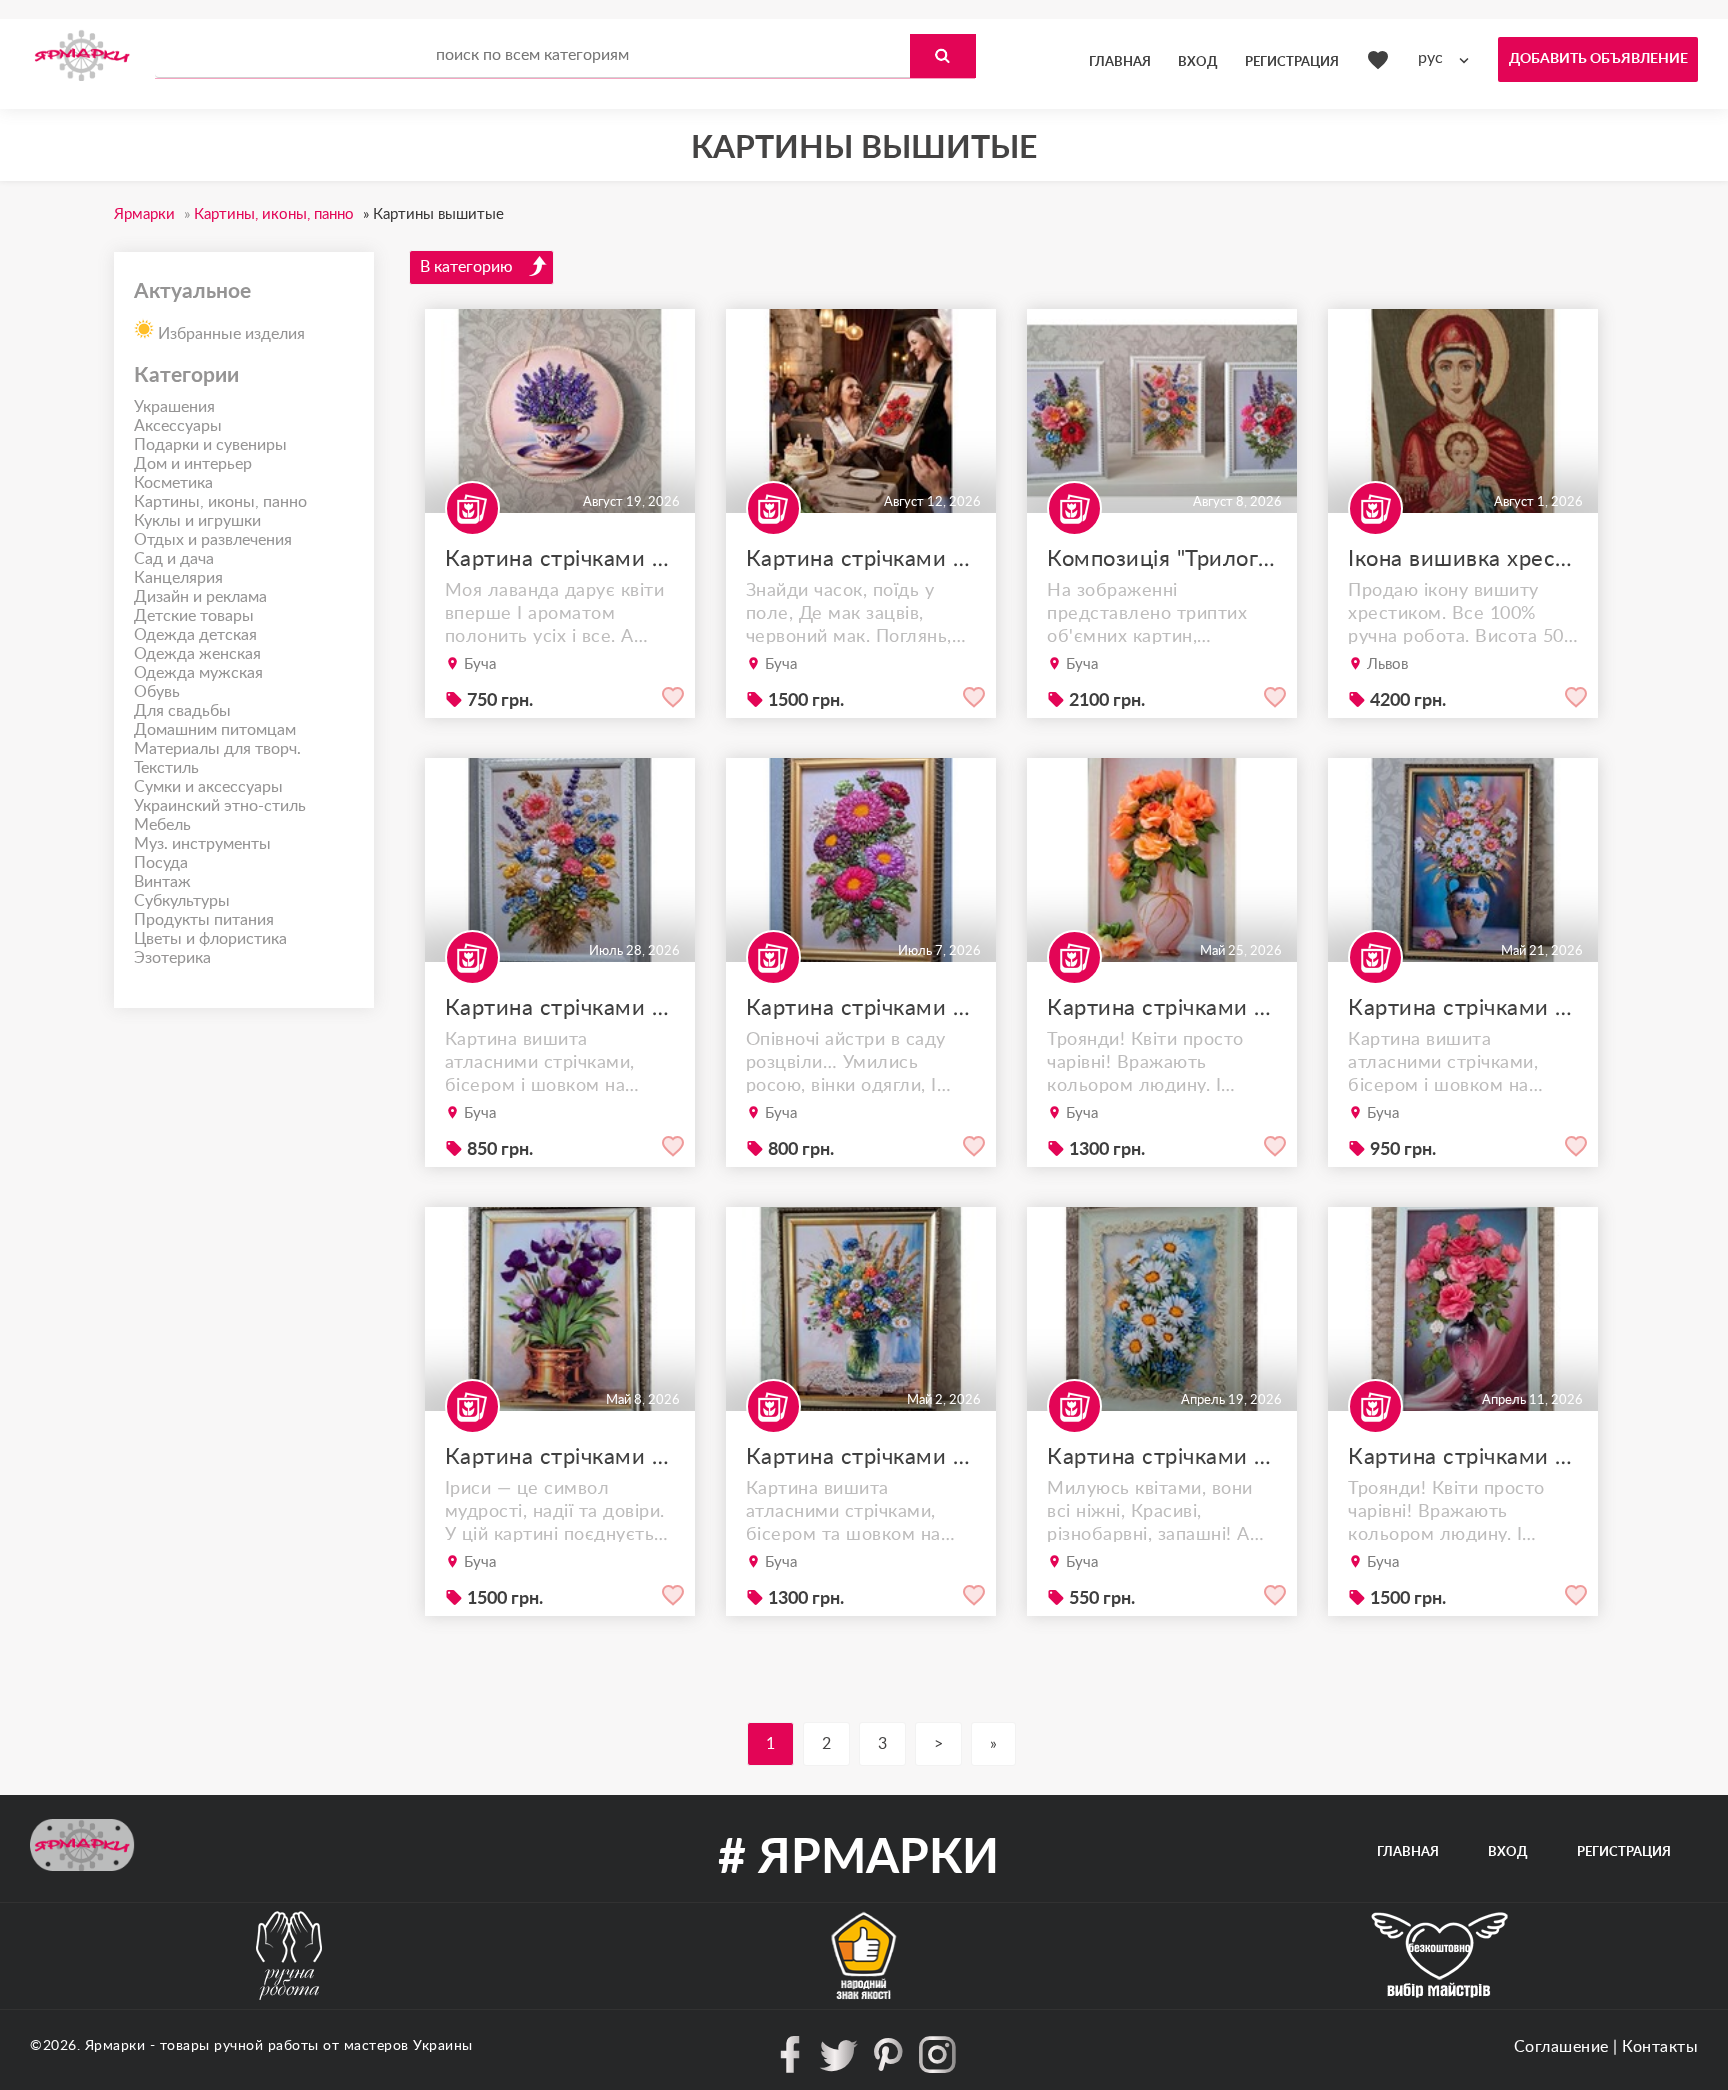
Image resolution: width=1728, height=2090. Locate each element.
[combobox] (1448, 58)
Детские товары (194, 616)
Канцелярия (178, 578)
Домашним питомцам (215, 730)
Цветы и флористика (210, 939)
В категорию (466, 267)
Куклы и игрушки (197, 521)
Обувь (157, 692)
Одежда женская (197, 654)
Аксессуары (178, 426)
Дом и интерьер (193, 464)
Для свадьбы (182, 711)
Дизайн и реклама (200, 597)
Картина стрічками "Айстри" (861, 1008)
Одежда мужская (198, 673)
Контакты (1660, 2047)
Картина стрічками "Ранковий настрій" (1463, 1008)
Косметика (173, 483)
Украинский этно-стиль (220, 806)
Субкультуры (182, 901)
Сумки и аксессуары (208, 787)
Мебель (162, 825)
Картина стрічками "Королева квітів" (1463, 1457)
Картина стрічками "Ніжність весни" (1162, 1457)
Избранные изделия (229, 334)
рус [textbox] (1430, 58)
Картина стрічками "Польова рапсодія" (560, 1008)
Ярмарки (115, 2046)
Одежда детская (195, 635)
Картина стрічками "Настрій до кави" (560, 559)
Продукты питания (204, 920)
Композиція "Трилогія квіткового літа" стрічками (1162, 559)
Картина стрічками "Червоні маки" (861, 559)
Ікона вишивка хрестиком (1463, 559)
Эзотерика (172, 958)
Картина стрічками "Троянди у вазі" (1162, 1008)
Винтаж (162, 882)
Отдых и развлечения (213, 540)
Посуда (161, 863)
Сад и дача (174, 559)
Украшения (174, 407)
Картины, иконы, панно (220, 502)
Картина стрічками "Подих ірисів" (560, 1457)
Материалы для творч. (217, 749)
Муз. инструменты (202, 844)
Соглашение (1561, 2047)
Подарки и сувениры (210, 445)
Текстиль (166, 768)
